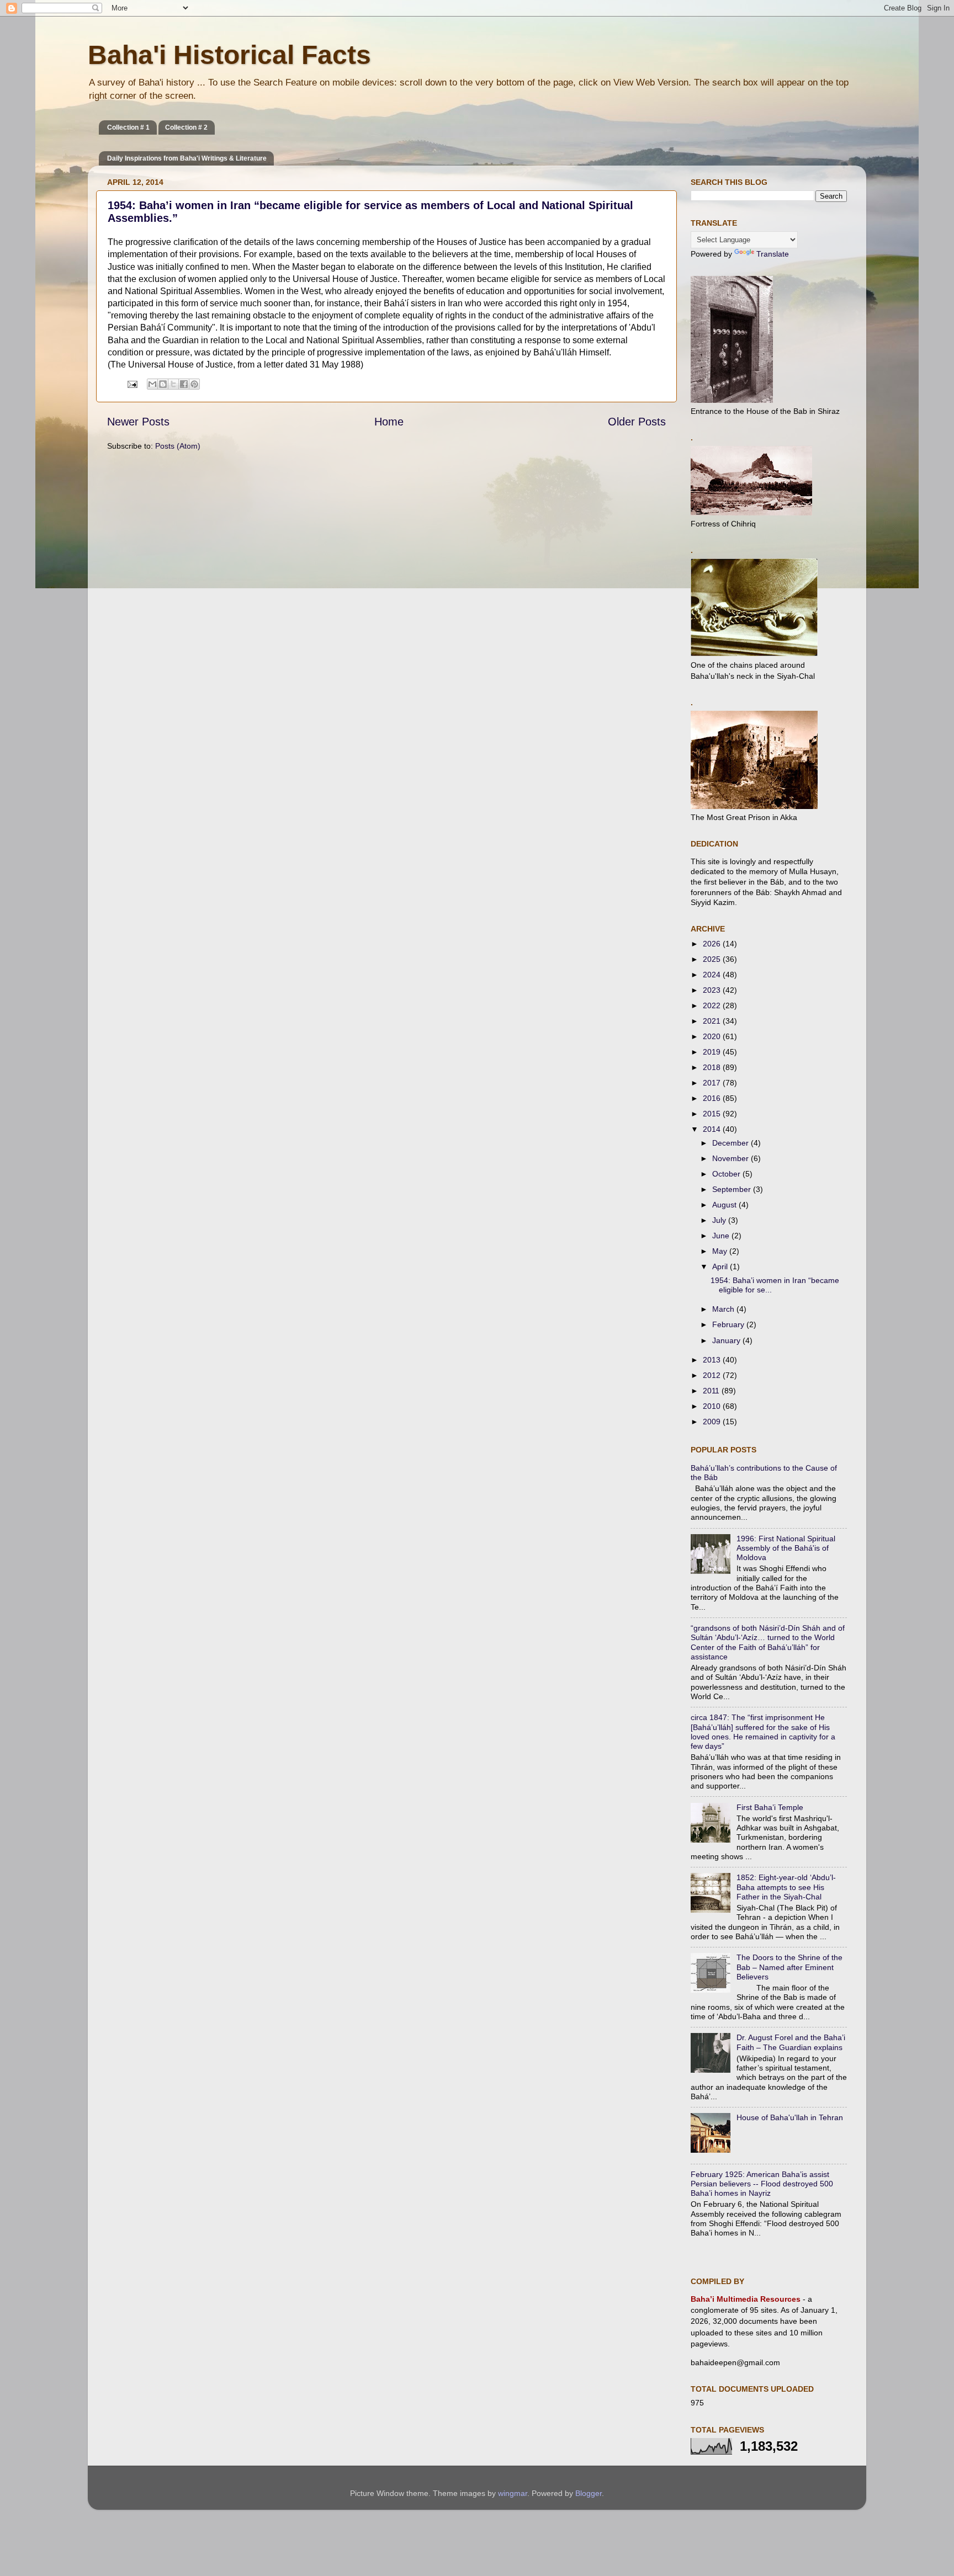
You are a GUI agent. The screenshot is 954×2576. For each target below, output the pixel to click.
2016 (713, 1098)
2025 (713, 959)
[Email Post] (132, 384)
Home (389, 422)
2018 (713, 1067)
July (720, 1220)
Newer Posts (138, 422)
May (721, 1251)
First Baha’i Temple (770, 1807)
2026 (713, 944)
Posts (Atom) (178, 446)
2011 (712, 1391)
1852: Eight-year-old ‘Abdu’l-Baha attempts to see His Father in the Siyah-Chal (786, 1887)
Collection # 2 (186, 127)
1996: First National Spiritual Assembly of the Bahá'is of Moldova (786, 1548)
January (727, 1340)
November (732, 1158)
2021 (713, 1021)
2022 (713, 1005)
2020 (713, 1036)
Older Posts (637, 422)
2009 (713, 1422)
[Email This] (152, 384)
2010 (713, 1406)
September (733, 1189)
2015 (713, 1114)
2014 (713, 1129)
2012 (713, 1375)
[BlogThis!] (163, 384)
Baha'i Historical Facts (229, 55)
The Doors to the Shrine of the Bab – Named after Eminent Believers (789, 1967)
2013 (713, 1360)
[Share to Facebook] (184, 384)
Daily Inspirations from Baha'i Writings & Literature (187, 158)
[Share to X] (173, 384)
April (721, 1266)
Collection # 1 (128, 127)
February (729, 1324)
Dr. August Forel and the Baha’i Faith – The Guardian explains (791, 2042)
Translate (773, 254)
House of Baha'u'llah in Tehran (790, 2117)
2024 (713, 975)
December (732, 1143)
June (722, 1236)
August (725, 1205)
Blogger (589, 2493)
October (727, 1174)
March (724, 1309)
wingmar (513, 2493)
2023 (713, 990)
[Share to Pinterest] (194, 384)
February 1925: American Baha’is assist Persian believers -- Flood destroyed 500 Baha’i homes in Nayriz (762, 2184)
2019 (713, 1052)
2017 (713, 1083)
